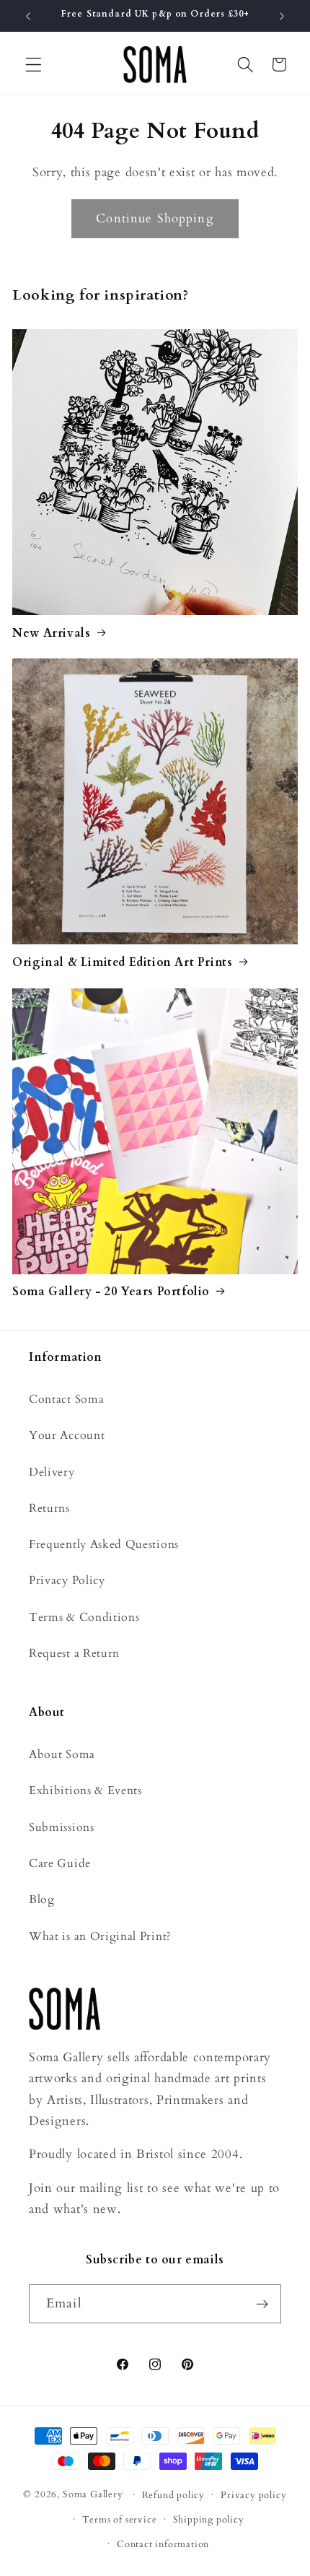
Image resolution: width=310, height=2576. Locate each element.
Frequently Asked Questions (104, 1544)
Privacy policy (253, 2495)
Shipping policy (209, 2520)
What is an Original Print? (100, 1936)
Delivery (52, 1472)
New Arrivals (51, 634)
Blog (42, 1900)
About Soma (62, 1754)
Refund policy (173, 2495)
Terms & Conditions (84, 1617)
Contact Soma (66, 1399)
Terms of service (120, 2520)
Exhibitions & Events (85, 1790)
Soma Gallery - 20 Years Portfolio (111, 1292)
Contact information (163, 2544)
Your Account (67, 1435)
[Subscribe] (262, 2304)
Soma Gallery (93, 2494)
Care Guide (60, 1863)
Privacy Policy (67, 1580)
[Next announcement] (282, 16)
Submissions (62, 1827)
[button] (34, 65)
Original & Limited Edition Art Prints (122, 963)
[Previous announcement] (28, 16)
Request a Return (74, 1653)
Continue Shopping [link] (155, 218)
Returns (49, 1508)
